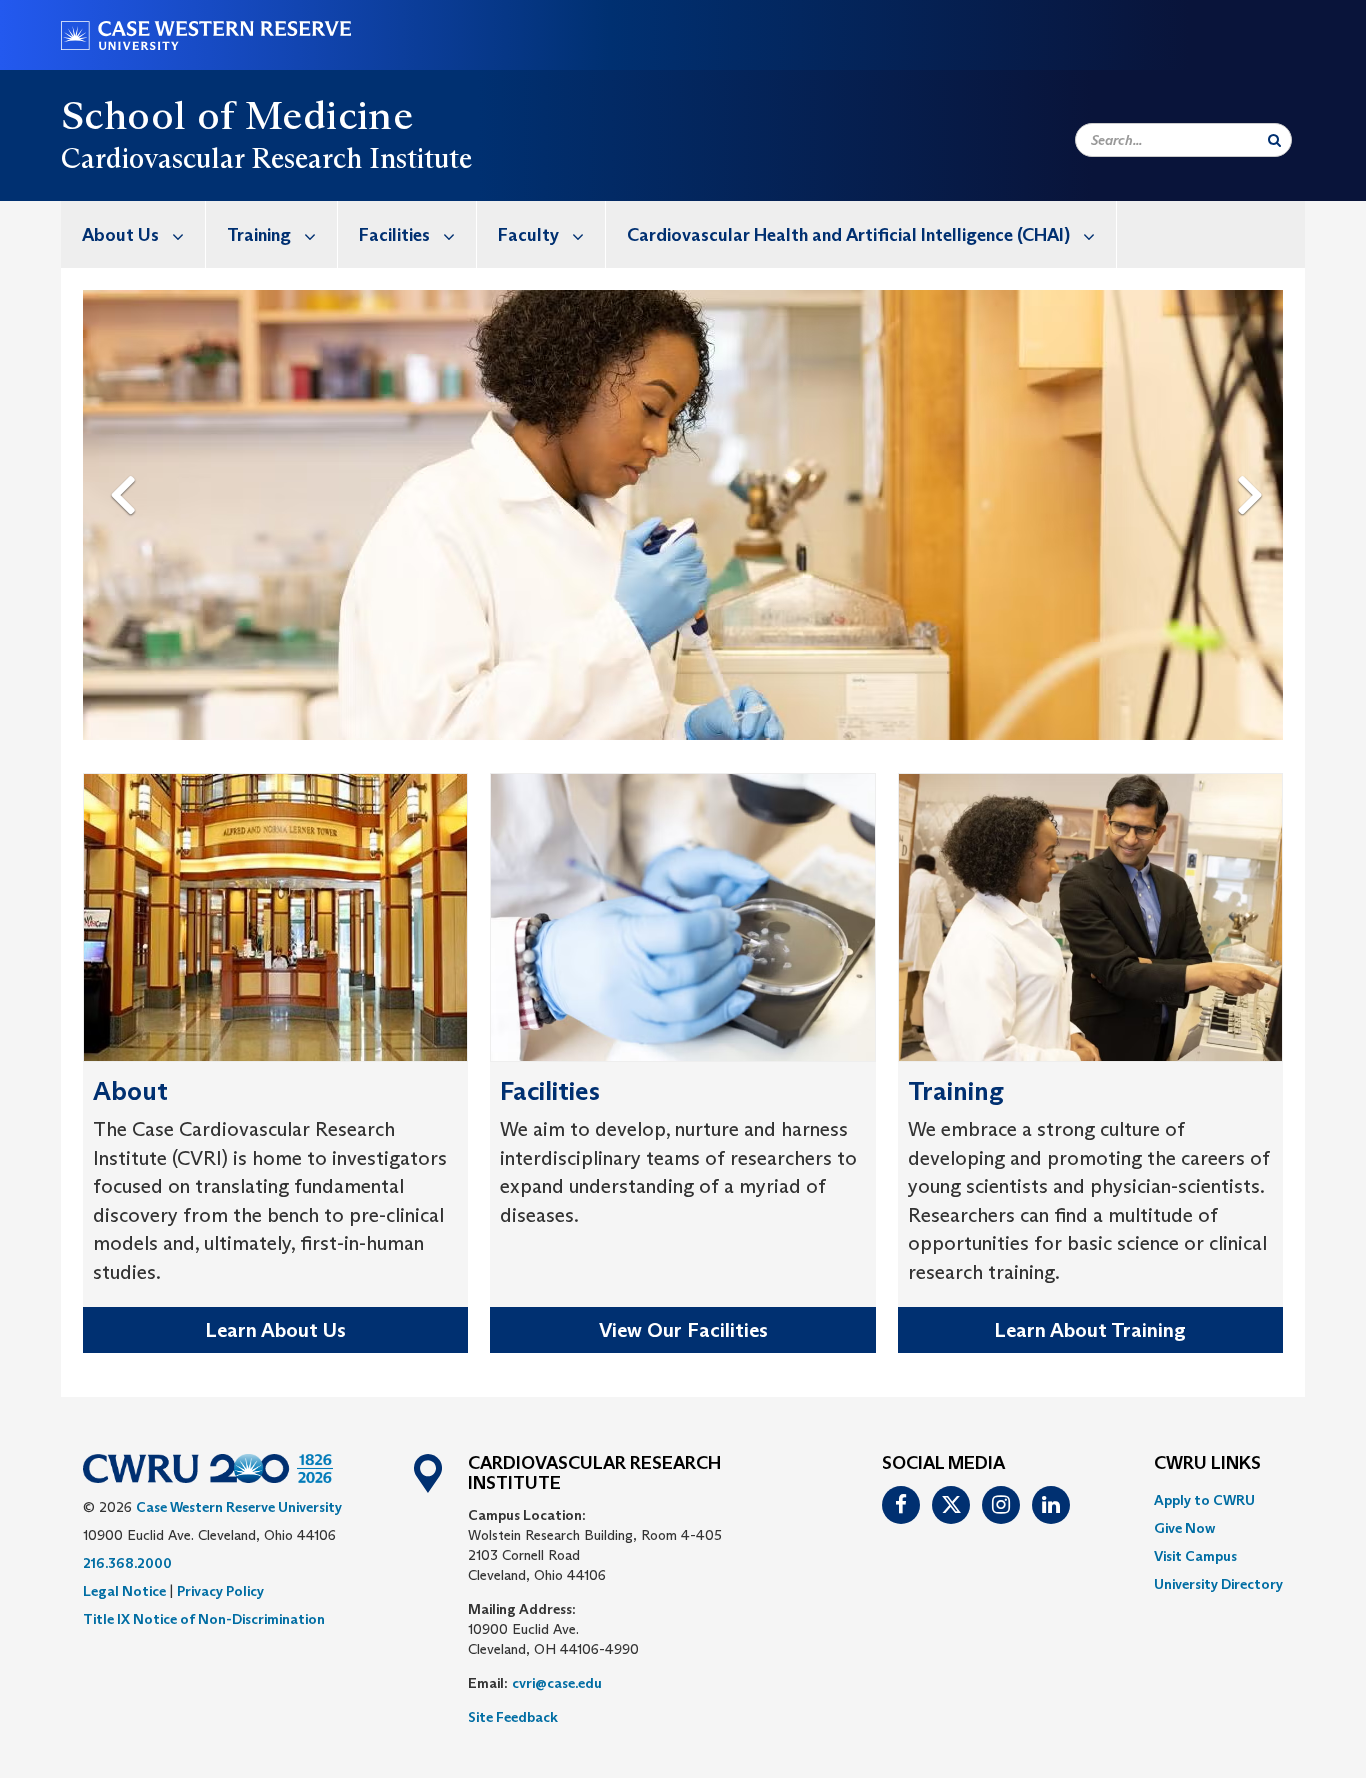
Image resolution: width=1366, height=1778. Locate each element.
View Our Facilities (683, 1330)
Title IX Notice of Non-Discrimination (204, 1619)
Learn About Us (275, 1330)
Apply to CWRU (1204, 1500)
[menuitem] (133, 234)
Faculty (528, 235)
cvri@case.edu (557, 1683)
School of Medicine (237, 115)
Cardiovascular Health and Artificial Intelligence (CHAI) (848, 235)
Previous (127, 462)
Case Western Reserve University (239, 1507)
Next (1255, 462)
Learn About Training (1090, 1330)
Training (259, 235)
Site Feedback (513, 1717)
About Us (120, 235)
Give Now (1184, 1528)
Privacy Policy (220, 1591)
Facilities (394, 235)
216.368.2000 (127, 1563)
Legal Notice (124, 1591)
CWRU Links (1207, 1464)
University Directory (1218, 1584)
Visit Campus (1195, 1556)
